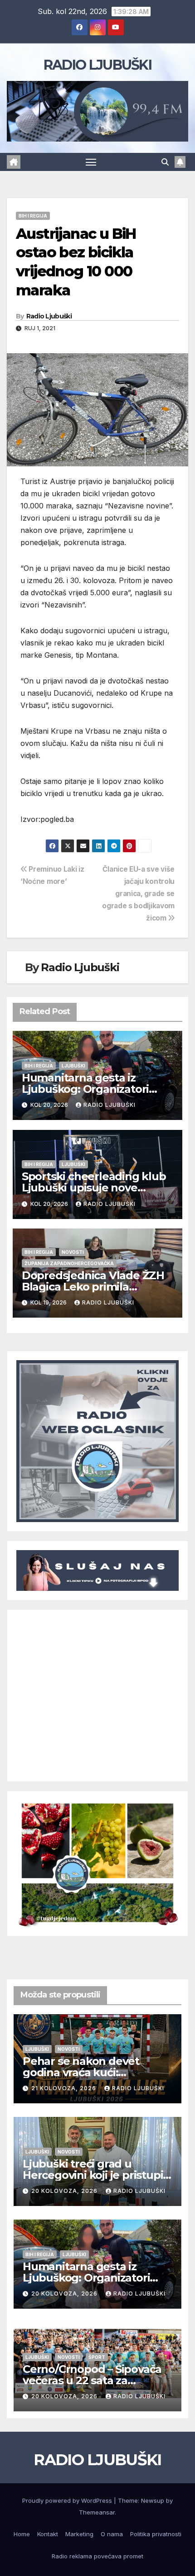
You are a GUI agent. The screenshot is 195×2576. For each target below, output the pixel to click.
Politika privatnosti (156, 2534)
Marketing (79, 2534)
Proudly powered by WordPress (68, 2500)
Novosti (73, 1252)
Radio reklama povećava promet (97, 2556)
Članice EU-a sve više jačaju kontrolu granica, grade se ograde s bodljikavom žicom (138, 894)
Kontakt (48, 2534)
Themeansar (97, 2512)
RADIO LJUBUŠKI (97, 65)
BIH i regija (33, 216)
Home (22, 2534)
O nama (112, 2534)
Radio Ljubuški (49, 316)
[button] (165, 162)
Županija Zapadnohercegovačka (69, 1263)
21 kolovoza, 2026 (65, 2088)
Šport (97, 2357)
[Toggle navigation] (91, 162)
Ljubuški (73, 1066)
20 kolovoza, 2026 (65, 2191)
